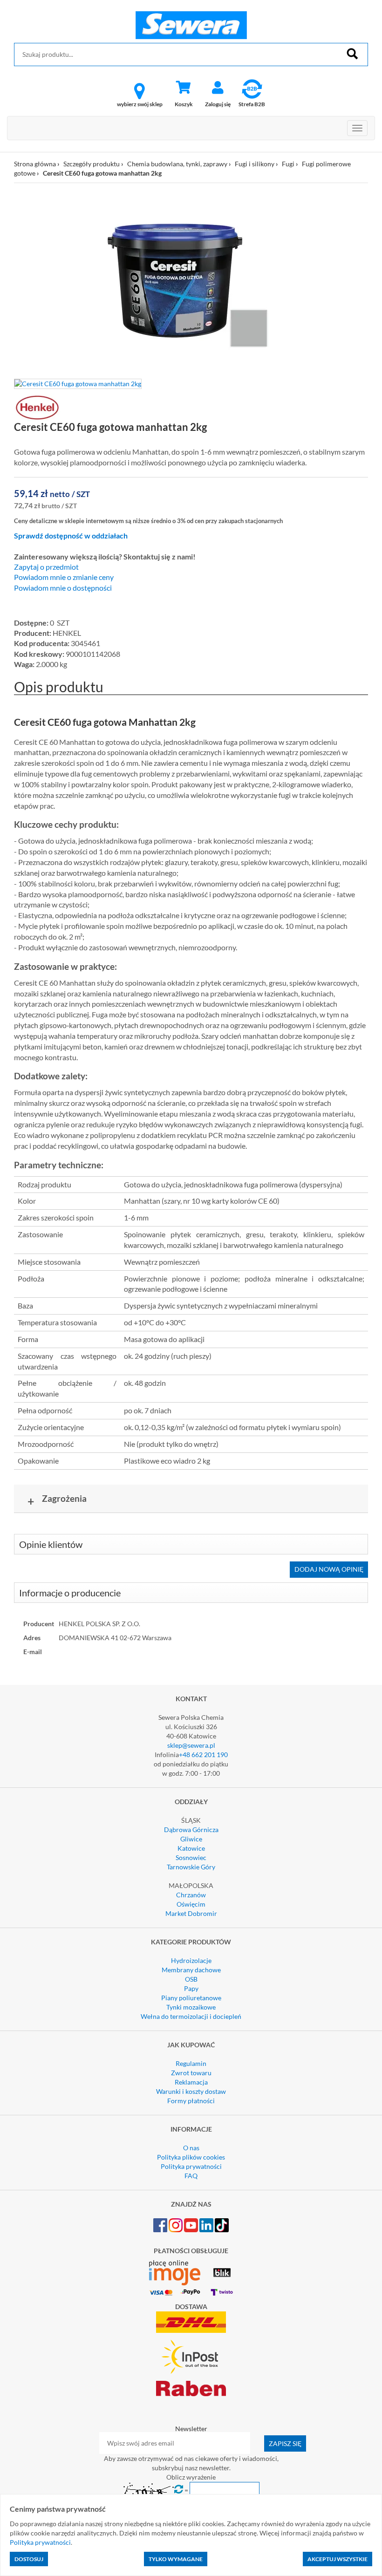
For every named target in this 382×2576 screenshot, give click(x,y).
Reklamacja (191, 2082)
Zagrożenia (57, 1500)
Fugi (288, 164)
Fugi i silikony (255, 164)
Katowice (191, 1848)
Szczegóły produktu (92, 164)
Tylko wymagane (176, 2559)
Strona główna (35, 164)
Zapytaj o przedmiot (46, 567)
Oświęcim (191, 1904)
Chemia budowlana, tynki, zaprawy (177, 164)
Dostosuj (29, 2559)
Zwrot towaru (191, 2073)
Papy (191, 1988)
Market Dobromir (191, 1913)
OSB (191, 1979)
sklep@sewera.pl (191, 1745)
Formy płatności (191, 2101)
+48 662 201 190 (203, 1755)
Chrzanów (191, 1895)
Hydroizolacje (191, 1960)
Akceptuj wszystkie (338, 2559)
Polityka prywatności (191, 2166)
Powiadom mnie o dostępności (63, 588)
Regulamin (191, 2063)
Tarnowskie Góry (191, 1867)
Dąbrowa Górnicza (191, 1830)
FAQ (191, 2176)
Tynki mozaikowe (191, 2007)
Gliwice (191, 1839)
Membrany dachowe (191, 1970)
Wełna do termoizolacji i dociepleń (191, 2016)
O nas (191, 2148)
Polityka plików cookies (191, 2157)
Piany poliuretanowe (191, 1998)
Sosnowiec (191, 1857)
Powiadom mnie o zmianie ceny (64, 577)
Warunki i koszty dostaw (191, 2091)
